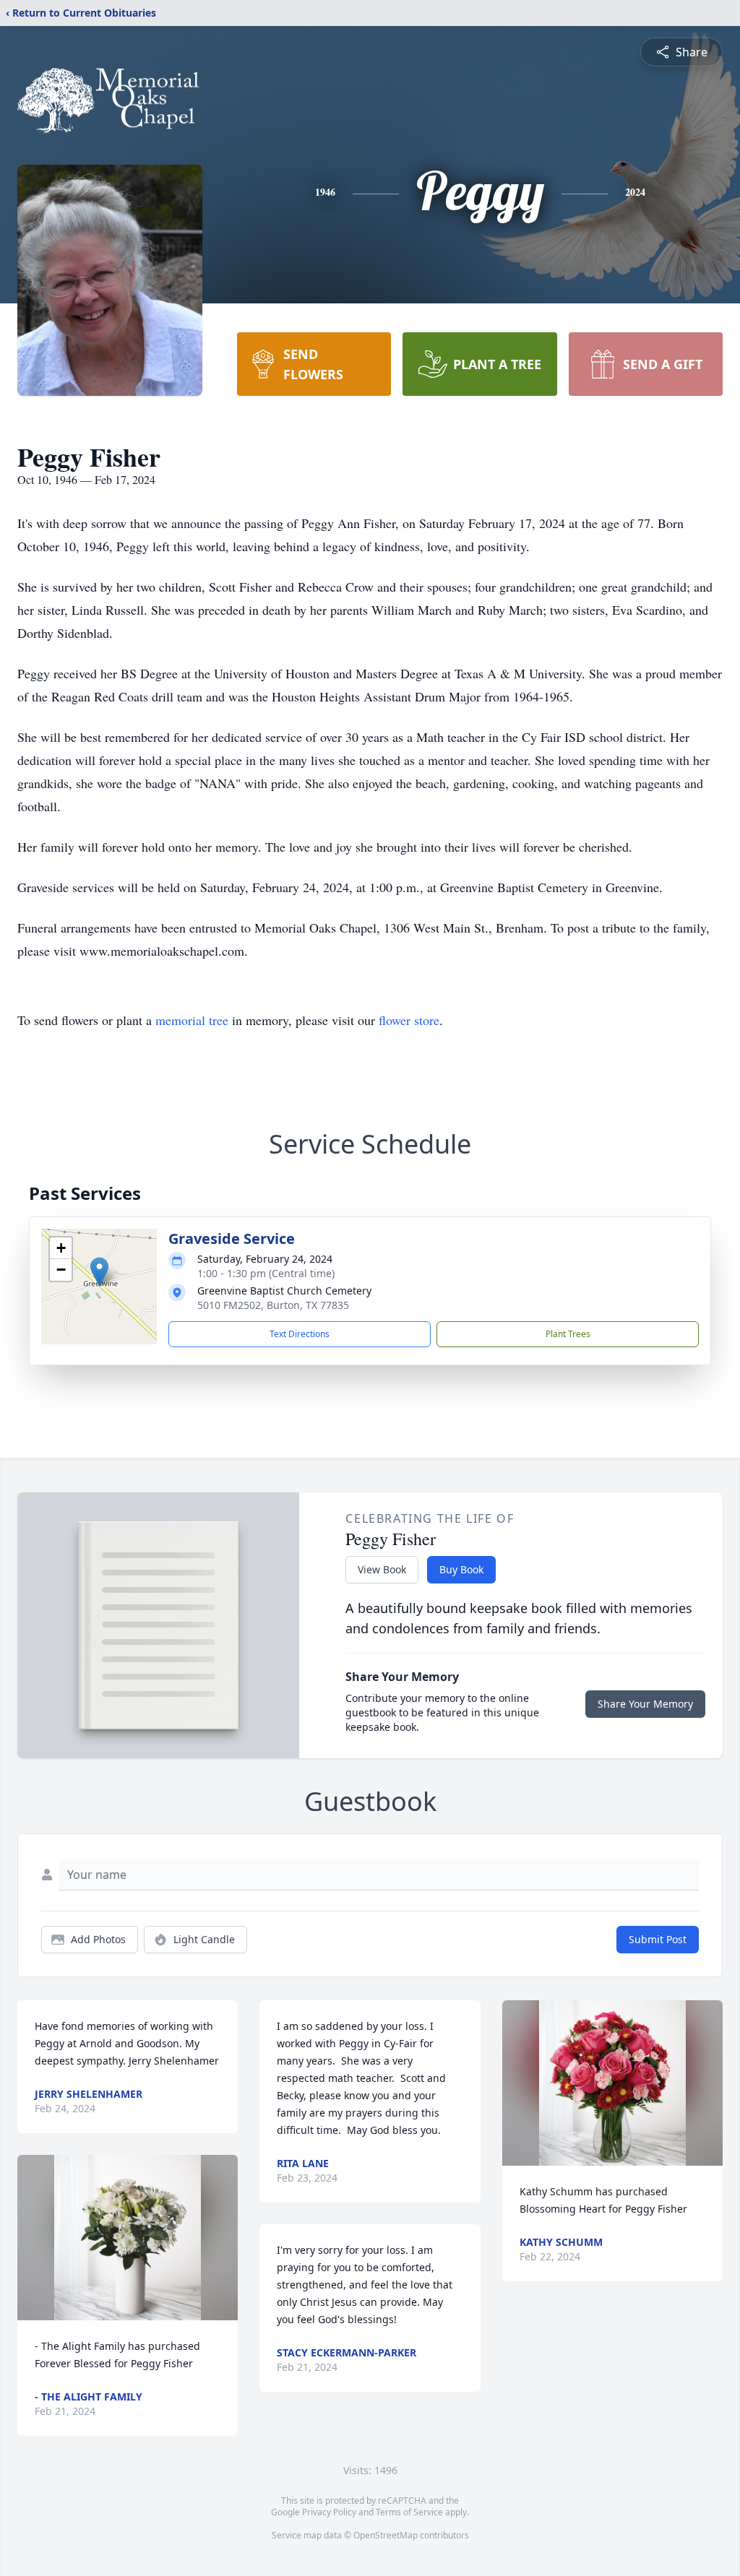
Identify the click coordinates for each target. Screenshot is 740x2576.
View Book (382, 1569)
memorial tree (192, 1020)
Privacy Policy (329, 2512)
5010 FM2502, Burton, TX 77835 (273, 1305)
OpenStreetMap (386, 2535)
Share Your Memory (645, 1704)
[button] (99, 1272)
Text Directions (300, 1334)
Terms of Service (409, 2512)
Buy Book (461, 1569)
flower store (409, 1020)
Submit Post (658, 1939)
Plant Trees (568, 1334)
